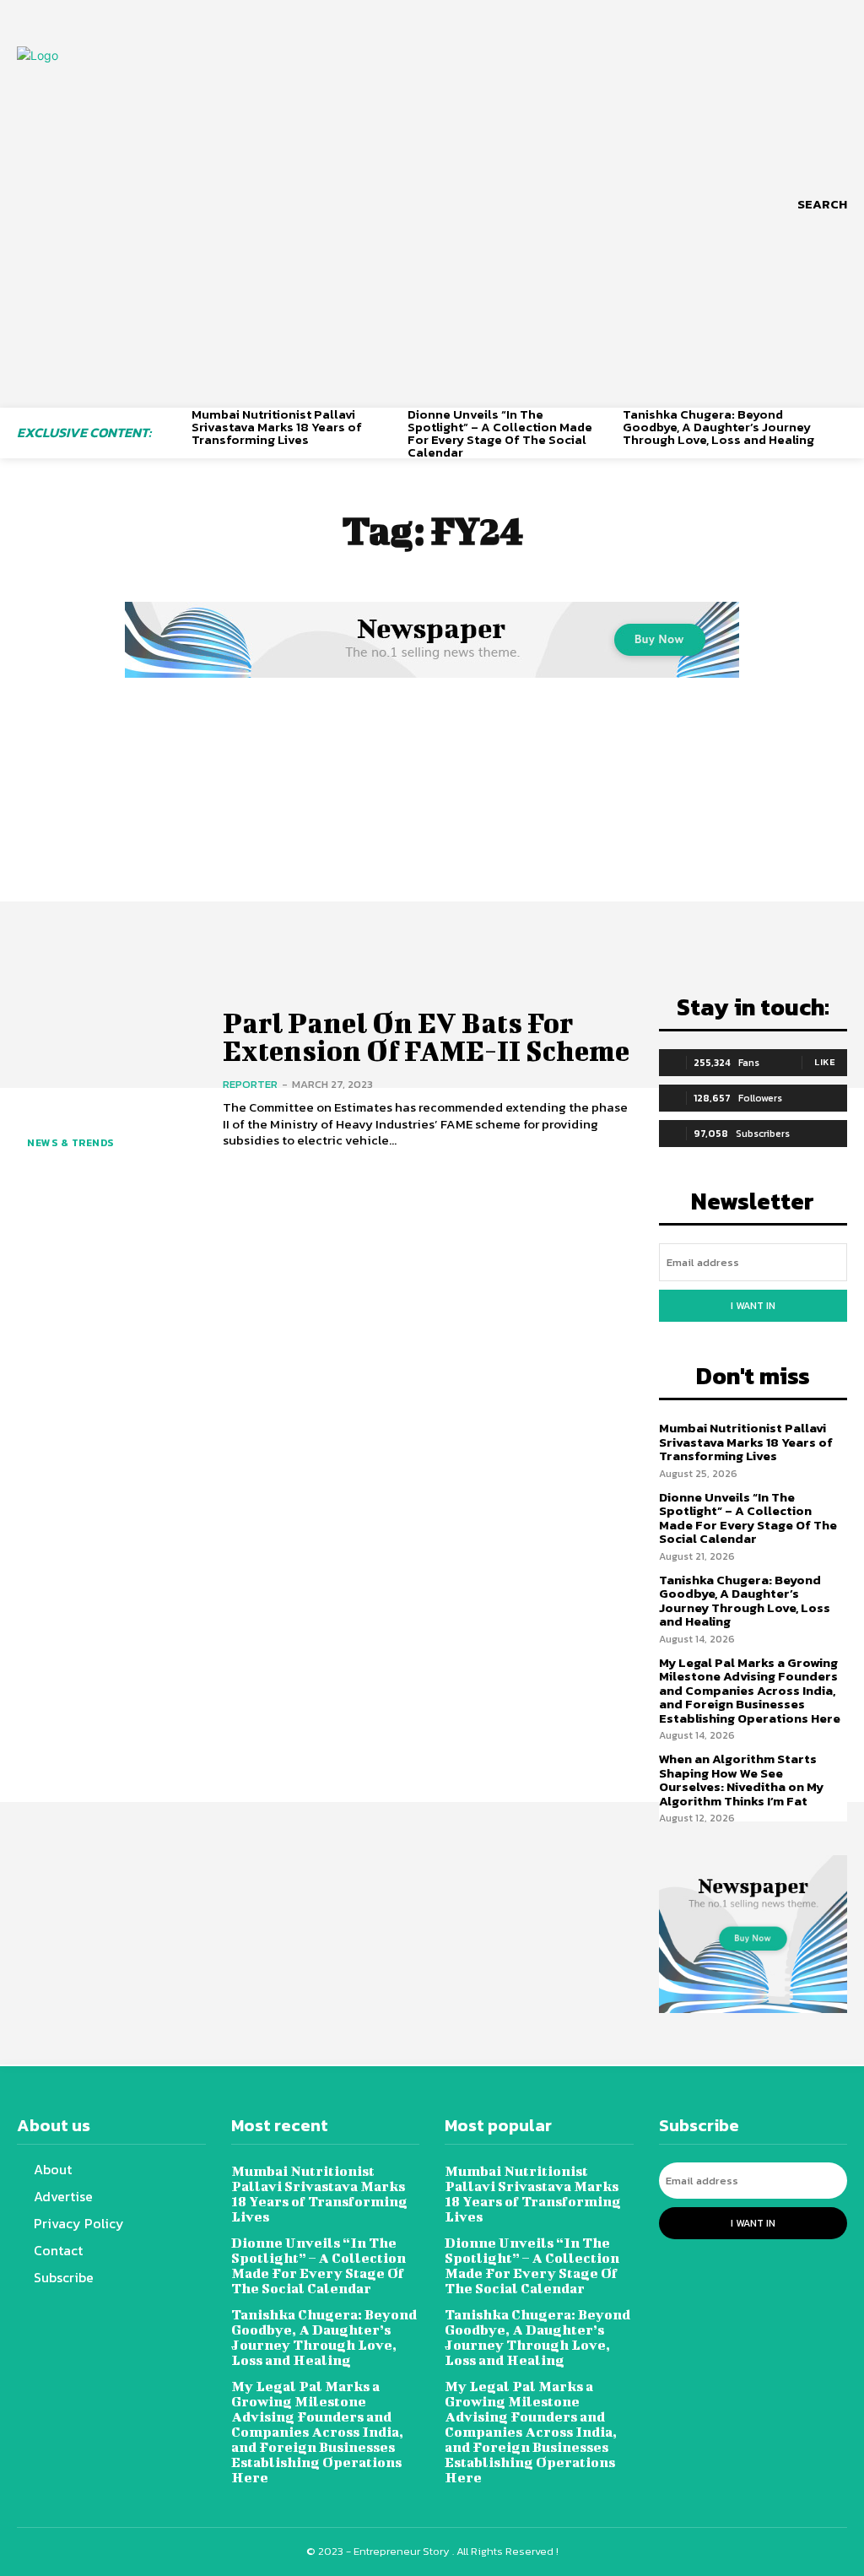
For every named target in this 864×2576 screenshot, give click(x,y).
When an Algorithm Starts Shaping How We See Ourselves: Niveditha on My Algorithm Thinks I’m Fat (741, 1780)
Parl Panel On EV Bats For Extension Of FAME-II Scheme (426, 1036)
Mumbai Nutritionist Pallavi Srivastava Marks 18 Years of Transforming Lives (277, 427)
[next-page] (841, 432)
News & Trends (70, 1143)
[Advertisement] (432, 809)
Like (825, 1062)
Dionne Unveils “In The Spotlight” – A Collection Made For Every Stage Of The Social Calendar (500, 433)
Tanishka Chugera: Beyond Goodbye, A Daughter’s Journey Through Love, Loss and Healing (718, 427)
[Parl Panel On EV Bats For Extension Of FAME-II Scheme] (109, 1079)
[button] (822, 204)
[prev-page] (173, 432)
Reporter (250, 1084)
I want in (753, 1306)
